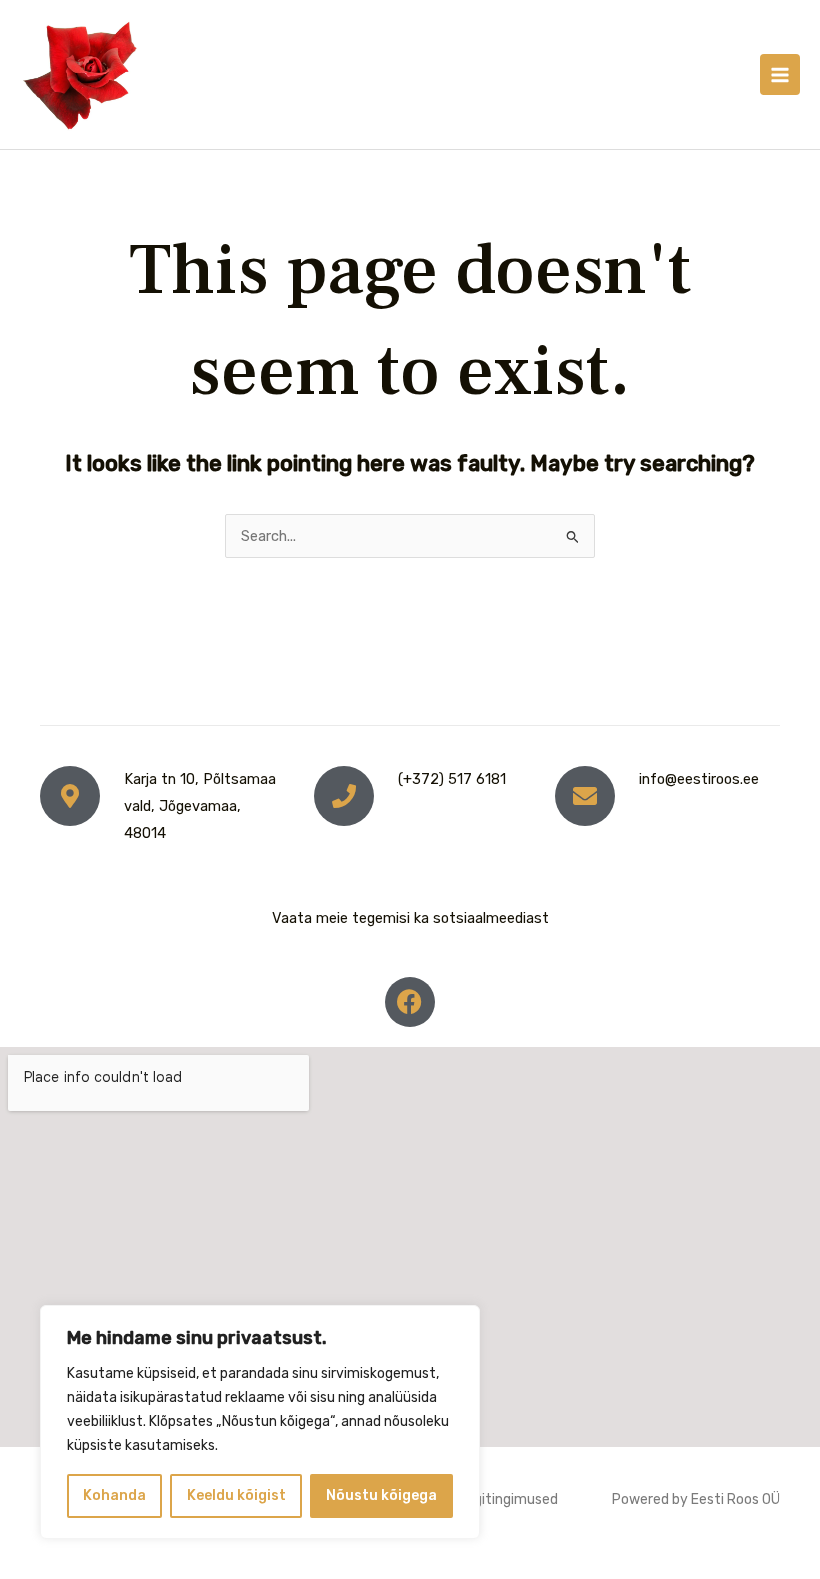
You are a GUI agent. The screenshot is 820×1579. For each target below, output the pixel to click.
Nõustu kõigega (381, 1495)
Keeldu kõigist (236, 1495)
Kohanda (114, 1495)
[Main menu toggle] (780, 74)
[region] (260, 1422)
